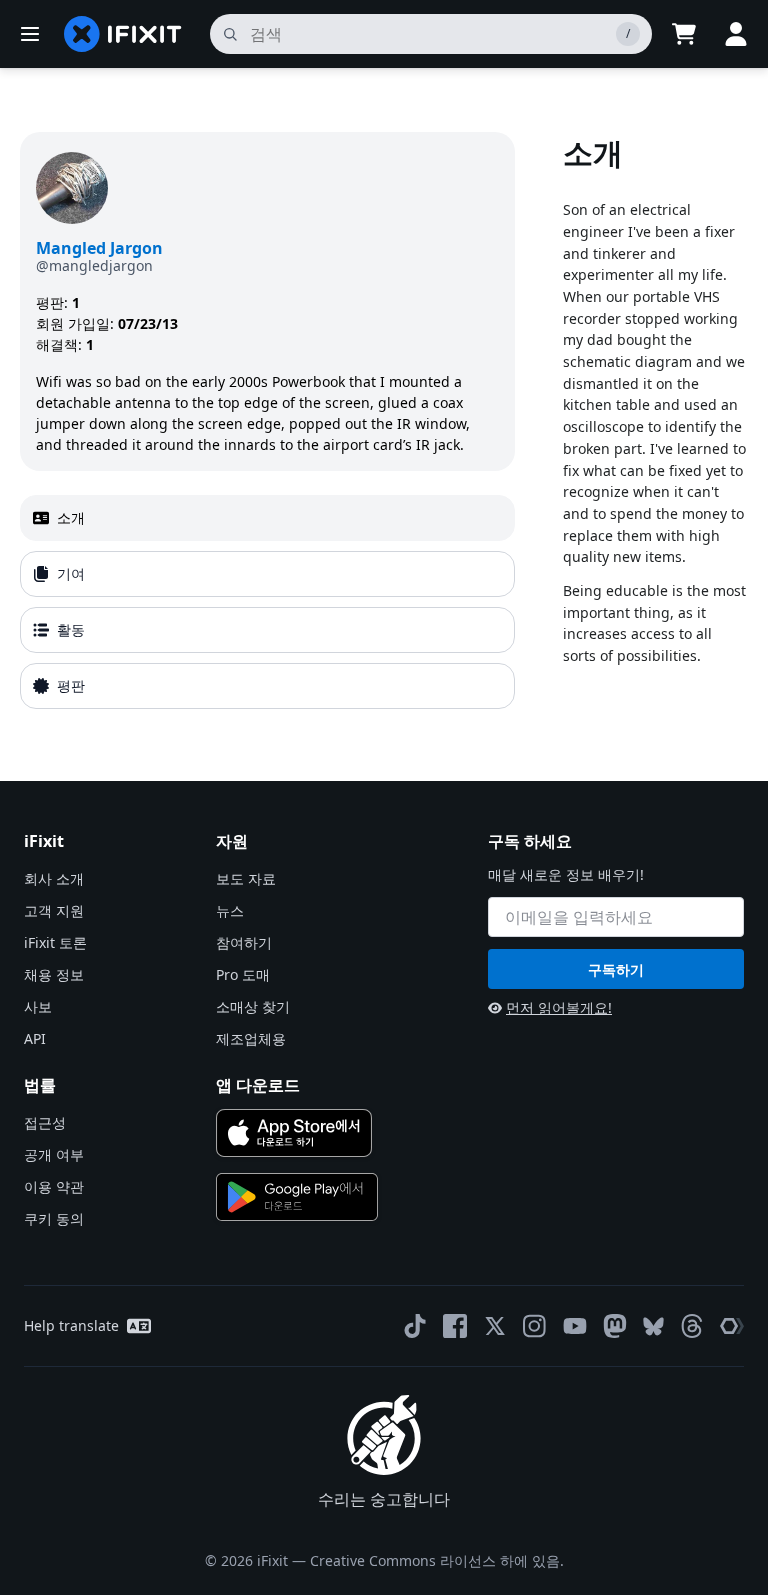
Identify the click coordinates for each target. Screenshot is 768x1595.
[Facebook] (455, 1326)
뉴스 (230, 910)
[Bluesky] (653, 1326)
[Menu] (30, 34)
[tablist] (267, 602)
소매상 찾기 (253, 1006)
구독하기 (616, 969)
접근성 (45, 1122)
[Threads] (692, 1326)
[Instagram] (535, 1326)
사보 (38, 1006)
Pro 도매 (243, 974)
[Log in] (736, 34)
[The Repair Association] (732, 1326)
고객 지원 (54, 910)
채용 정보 (54, 974)
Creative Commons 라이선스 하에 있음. (437, 1560)
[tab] (267, 518)
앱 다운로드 (258, 1085)
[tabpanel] (655, 424)
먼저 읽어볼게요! (559, 1007)
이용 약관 (54, 1186)
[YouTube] (575, 1326)
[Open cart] (684, 34)
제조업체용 (251, 1038)
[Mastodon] (615, 1326)
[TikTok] (415, 1326)
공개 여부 (54, 1154)
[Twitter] (495, 1326)
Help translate (71, 1325)
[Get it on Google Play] (297, 1197)
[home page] (123, 34)
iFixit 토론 (55, 942)
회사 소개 (54, 878)
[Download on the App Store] (294, 1133)
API (35, 1038)
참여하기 (244, 942)
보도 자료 (246, 878)
